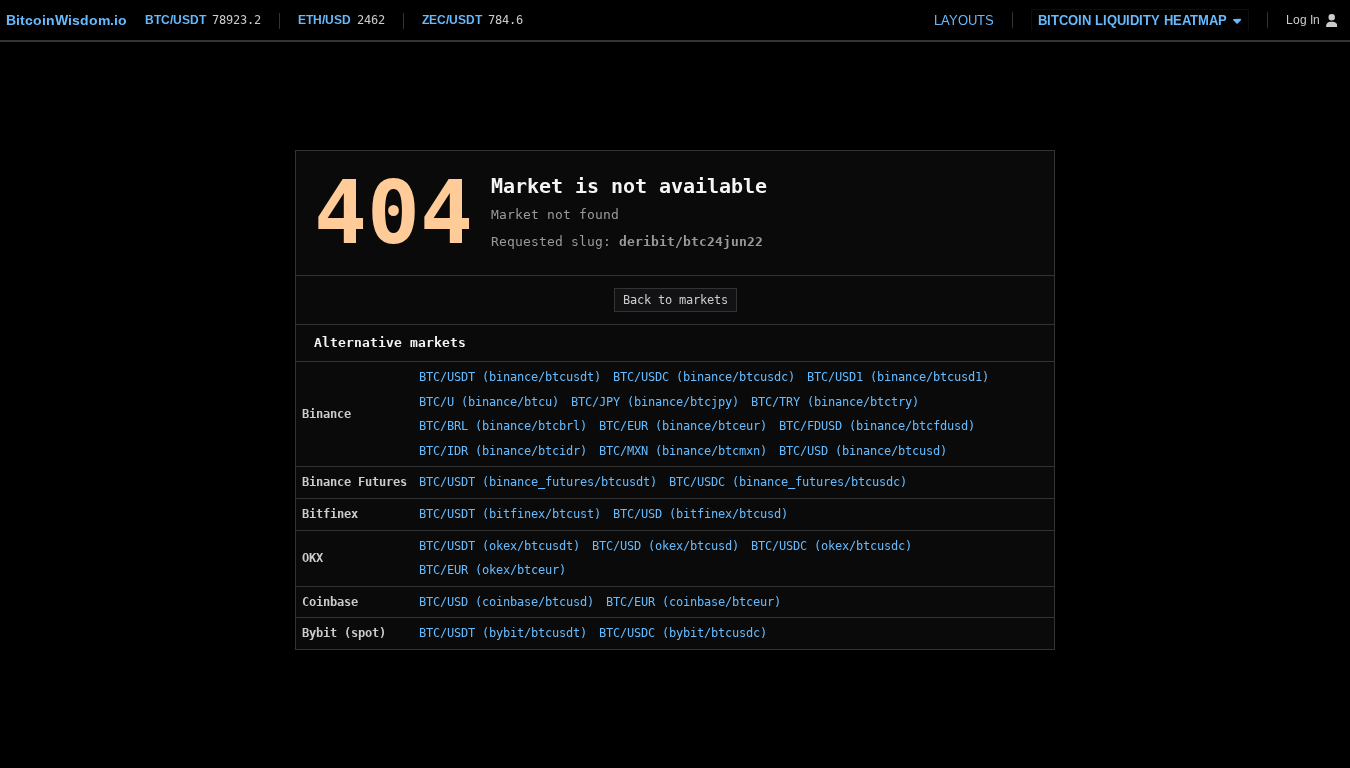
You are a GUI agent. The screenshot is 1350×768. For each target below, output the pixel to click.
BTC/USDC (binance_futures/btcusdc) (788, 482)
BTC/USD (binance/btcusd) (863, 451)
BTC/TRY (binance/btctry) (835, 402)
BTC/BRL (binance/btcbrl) (503, 426)
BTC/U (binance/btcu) (489, 402)
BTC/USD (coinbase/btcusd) (506, 602)
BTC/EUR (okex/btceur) (492, 570)
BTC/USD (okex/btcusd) (665, 546)
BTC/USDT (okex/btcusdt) (499, 546)
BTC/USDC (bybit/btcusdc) (683, 633)
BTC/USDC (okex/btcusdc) (831, 546)
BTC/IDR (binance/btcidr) (503, 451)
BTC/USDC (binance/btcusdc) (704, 377)
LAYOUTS (964, 20)
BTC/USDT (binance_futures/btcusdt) (538, 482)
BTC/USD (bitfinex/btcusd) (700, 514)
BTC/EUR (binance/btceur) (683, 426)
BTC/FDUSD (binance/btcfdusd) (877, 426)
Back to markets (675, 300)
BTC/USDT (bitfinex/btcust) (510, 514)
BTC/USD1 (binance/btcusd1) (898, 377)
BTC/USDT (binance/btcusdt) (510, 377)
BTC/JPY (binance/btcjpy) (655, 402)
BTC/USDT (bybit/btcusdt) (503, 633)
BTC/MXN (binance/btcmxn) (683, 451)
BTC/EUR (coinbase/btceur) (693, 602)
